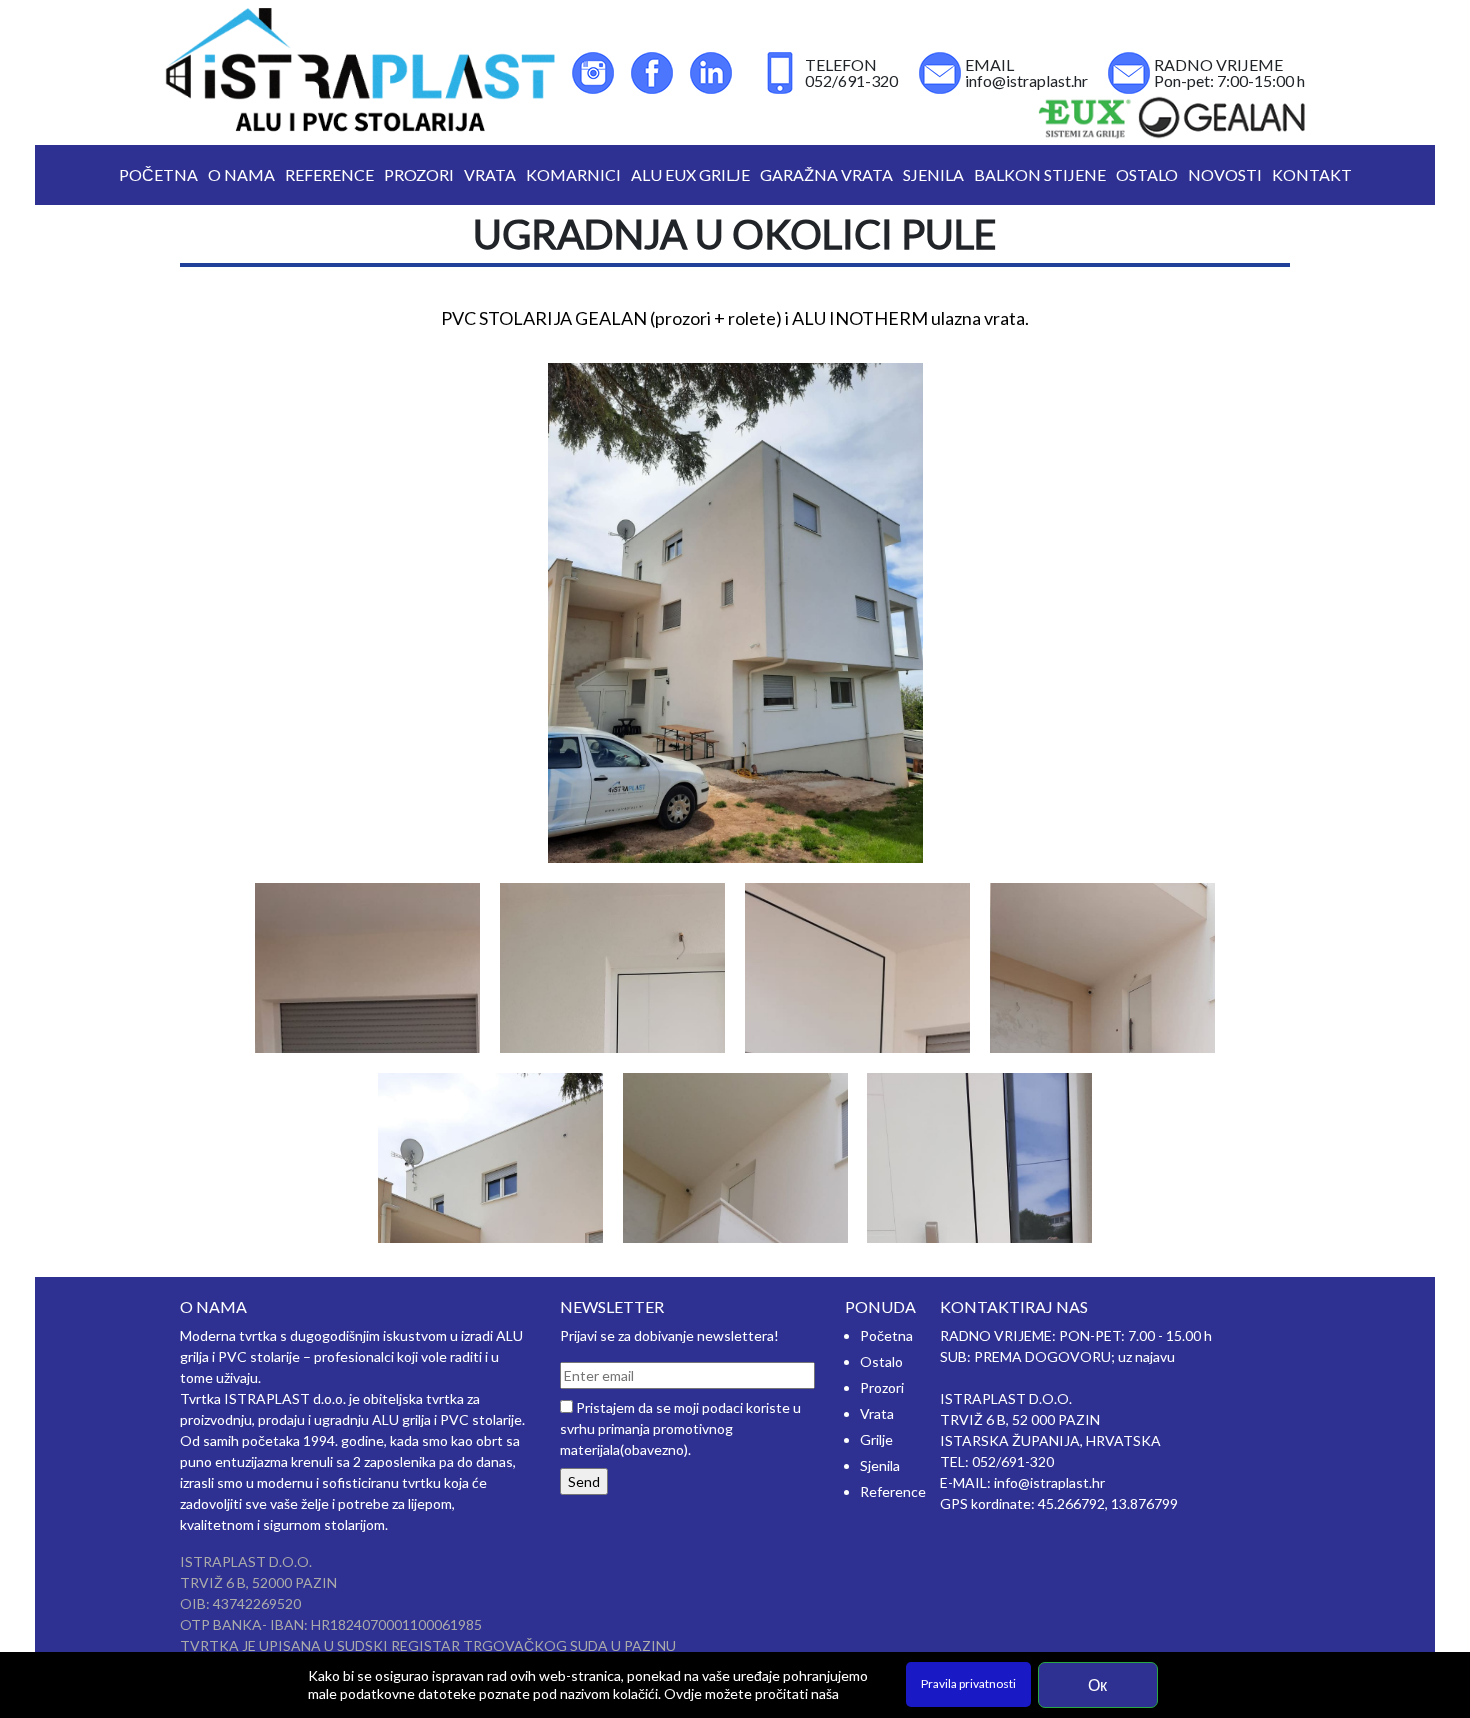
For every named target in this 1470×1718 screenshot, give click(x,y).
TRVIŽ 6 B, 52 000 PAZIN (1020, 1419)
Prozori (882, 1387)
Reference (893, 1491)
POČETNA (161, 174)
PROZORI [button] (419, 174)
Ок (1097, 1684)
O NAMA (241, 174)
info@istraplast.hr (1026, 80)
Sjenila (880, 1465)
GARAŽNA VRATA (826, 174)
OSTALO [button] (1147, 174)
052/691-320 (851, 80)
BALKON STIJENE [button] (1040, 174)
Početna (886, 1335)
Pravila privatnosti (968, 1683)
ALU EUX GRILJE (690, 174)
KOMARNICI (573, 174)
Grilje (876, 1439)
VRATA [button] (490, 174)
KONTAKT (1312, 174)
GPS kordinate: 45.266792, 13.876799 (1059, 1503)
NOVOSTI (1225, 174)
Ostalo (881, 1361)
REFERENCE (329, 174)
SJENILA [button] (933, 174)
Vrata (877, 1413)
